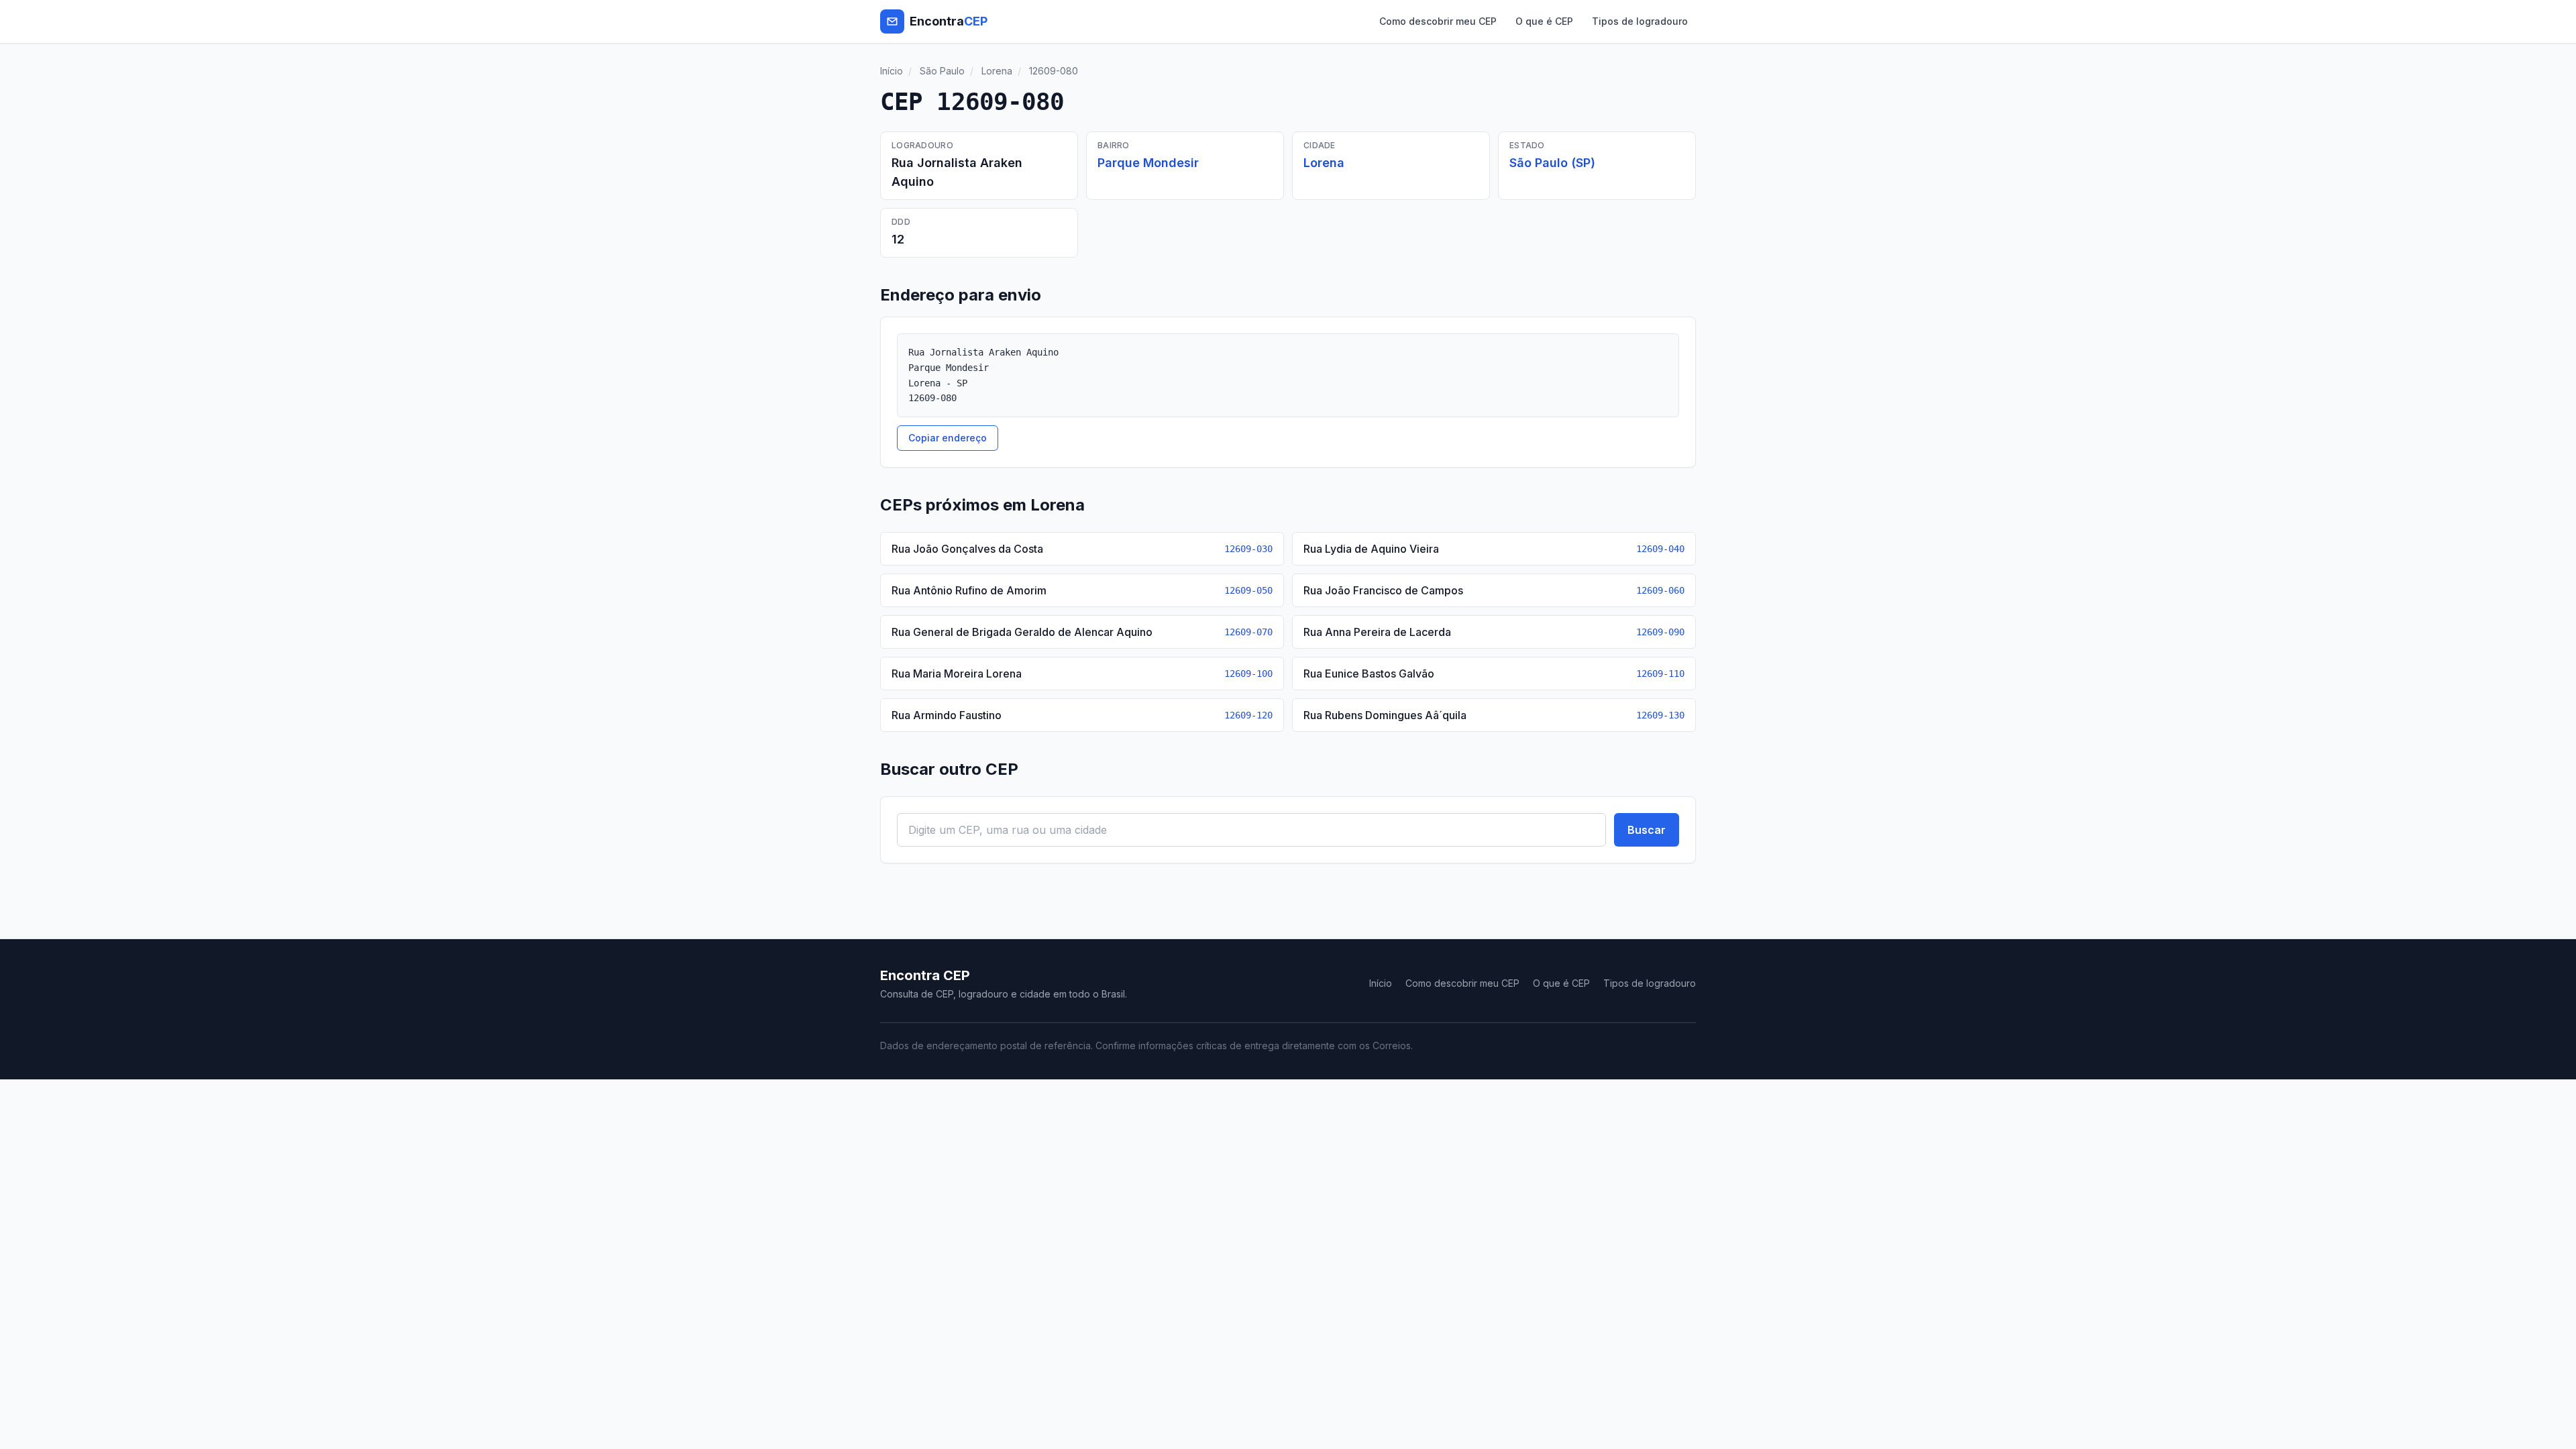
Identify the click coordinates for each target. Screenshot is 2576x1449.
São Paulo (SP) (1552, 163)
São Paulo (942, 71)
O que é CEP (1544, 21)
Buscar (1647, 830)
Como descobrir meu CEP (1438, 21)
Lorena (997, 71)
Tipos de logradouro (1640, 21)
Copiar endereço (948, 438)
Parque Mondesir (1148, 163)
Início (892, 71)
